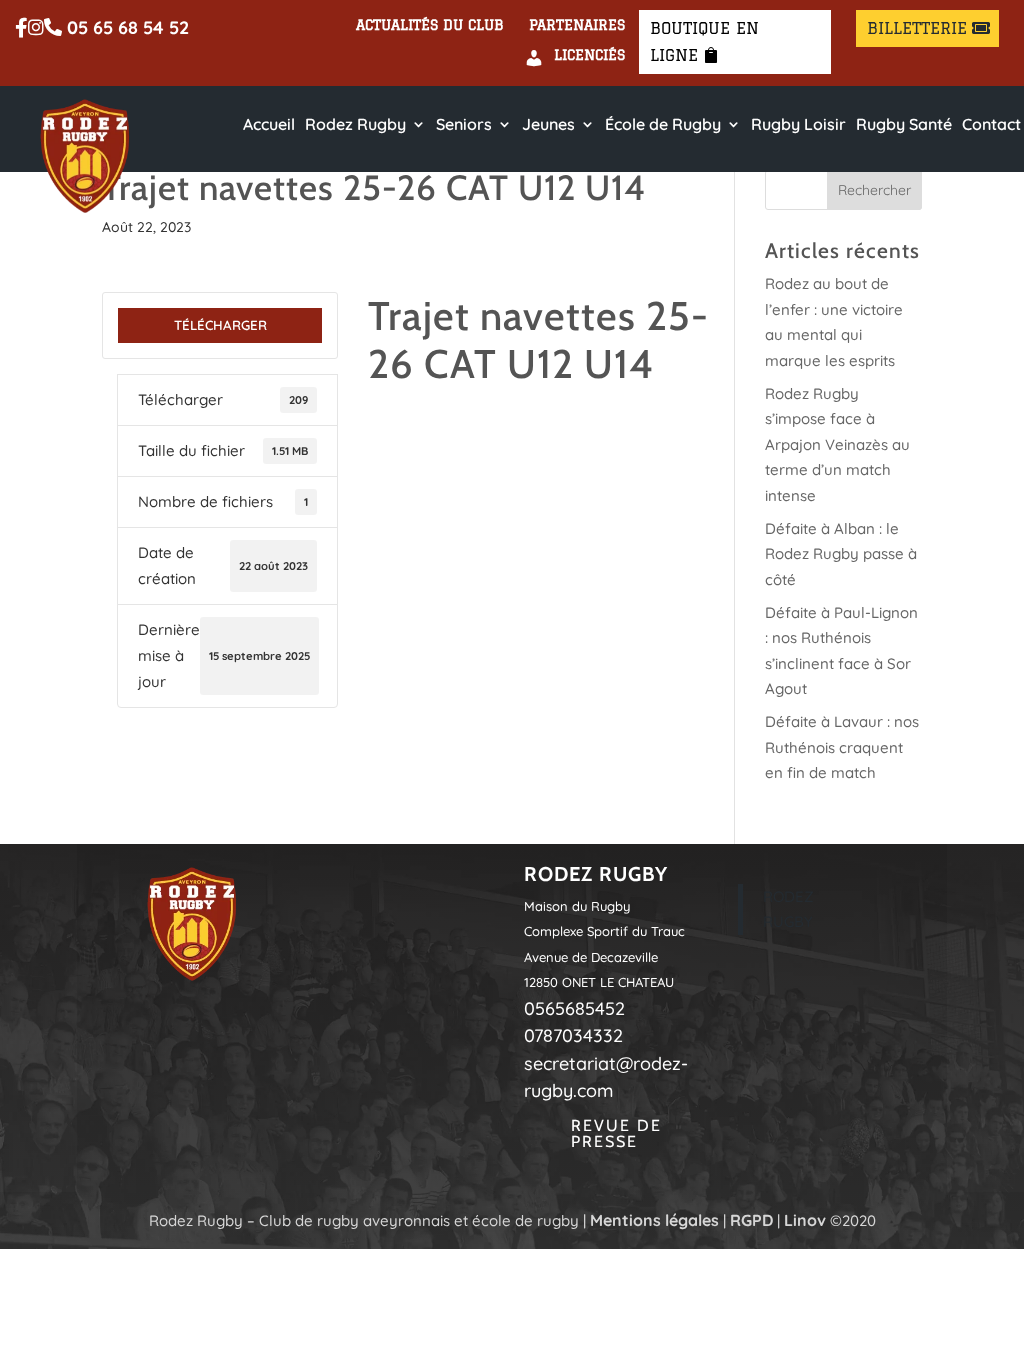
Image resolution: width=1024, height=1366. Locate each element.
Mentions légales (654, 1220)
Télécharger (220, 325)
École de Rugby (663, 125)
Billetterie (917, 28)
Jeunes (548, 125)
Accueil (269, 125)
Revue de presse (616, 1133)
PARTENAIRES (577, 25)
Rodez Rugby (355, 125)
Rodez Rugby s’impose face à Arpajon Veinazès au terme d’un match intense (837, 444)
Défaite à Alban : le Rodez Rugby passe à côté (841, 554)
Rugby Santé (904, 125)
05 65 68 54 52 (125, 28)
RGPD (751, 1220)
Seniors (464, 125)
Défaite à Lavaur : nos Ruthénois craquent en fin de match (842, 747)
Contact (991, 125)
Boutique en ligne (704, 41)
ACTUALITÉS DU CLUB (430, 25)
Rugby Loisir (798, 125)
